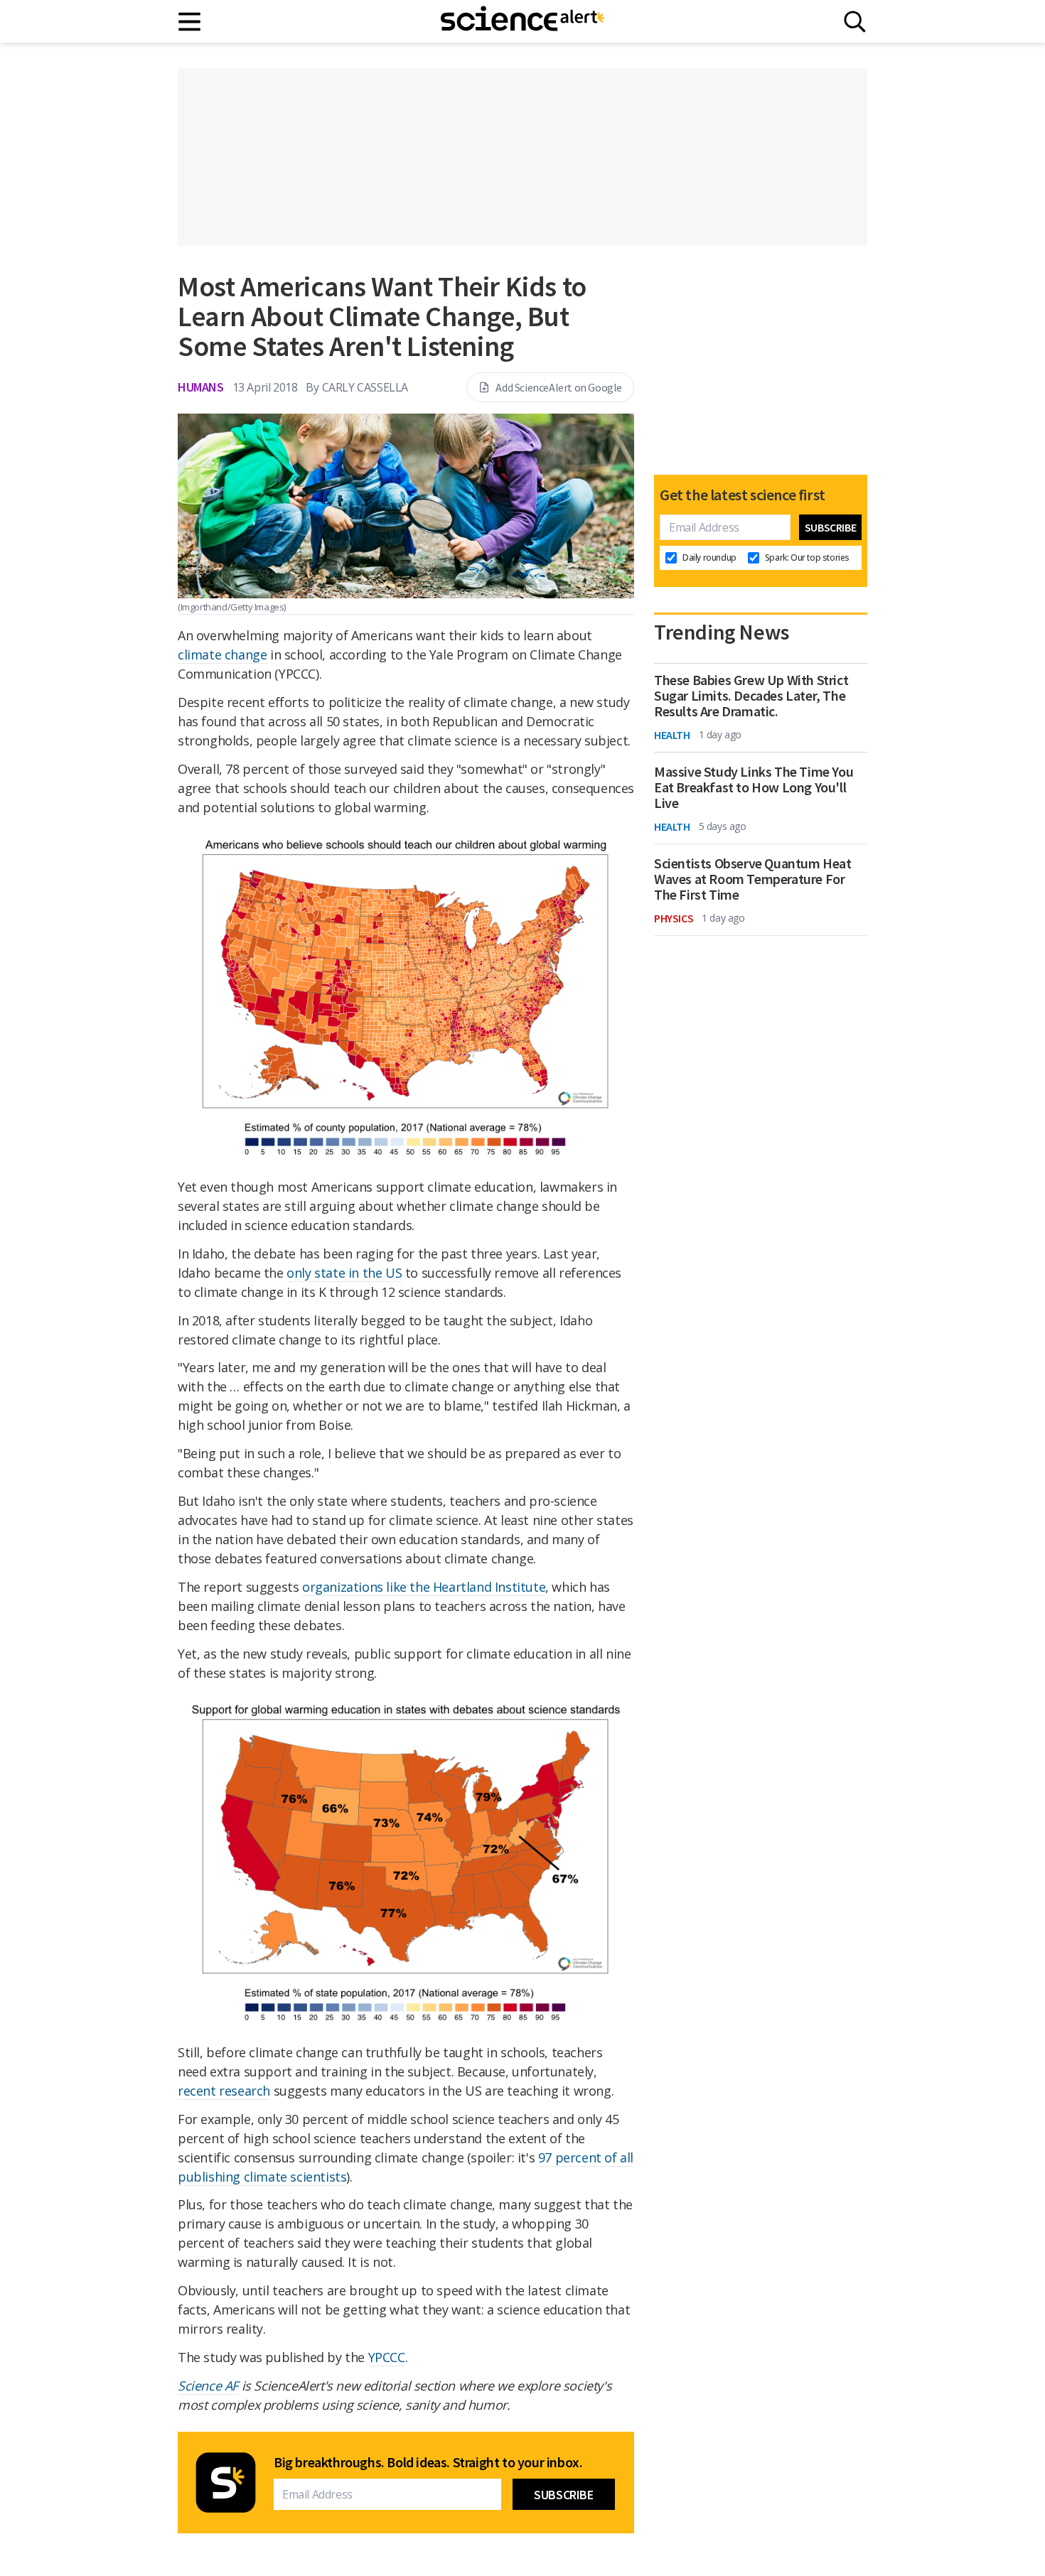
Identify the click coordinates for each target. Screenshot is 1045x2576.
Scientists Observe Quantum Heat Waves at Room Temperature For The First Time (753, 879)
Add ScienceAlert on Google (559, 387)
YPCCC (387, 2357)
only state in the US (344, 1273)
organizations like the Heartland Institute (424, 1587)
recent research (224, 2091)
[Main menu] (190, 22)
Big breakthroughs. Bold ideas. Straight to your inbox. (428, 2462)
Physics (674, 918)
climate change (222, 654)
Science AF (208, 2386)
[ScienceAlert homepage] (522, 21)
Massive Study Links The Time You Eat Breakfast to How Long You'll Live (754, 787)
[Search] (855, 22)
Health (672, 735)
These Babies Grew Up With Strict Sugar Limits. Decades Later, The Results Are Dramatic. (751, 696)
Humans (201, 387)
